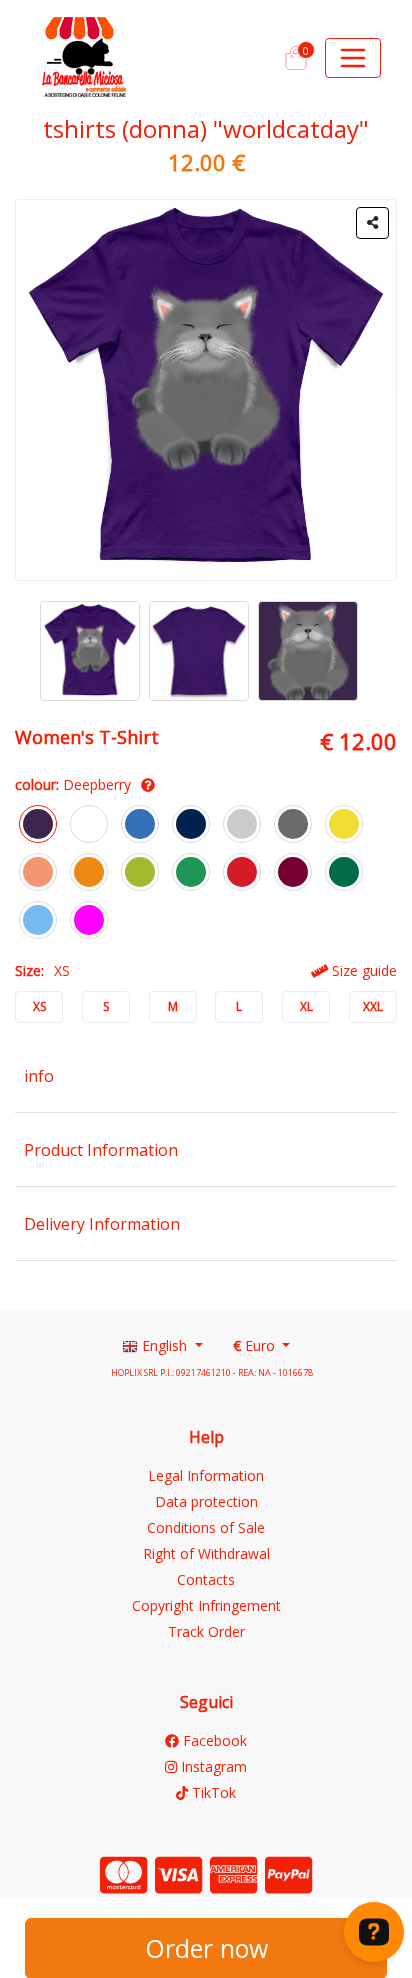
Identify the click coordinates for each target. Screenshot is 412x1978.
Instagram (212, 1766)
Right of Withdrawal (206, 1553)
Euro (256, 1345)
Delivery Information (102, 1224)
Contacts (206, 1579)
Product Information (101, 1150)
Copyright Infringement (206, 1605)
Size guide (362, 970)
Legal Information (206, 1475)
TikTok (212, 1792)
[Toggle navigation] (353, 58)
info (39, 1076)
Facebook (213, 1740)
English (164, 1345)
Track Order (206, 1631)
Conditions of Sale (206, 1527)
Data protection (206, 1501)
